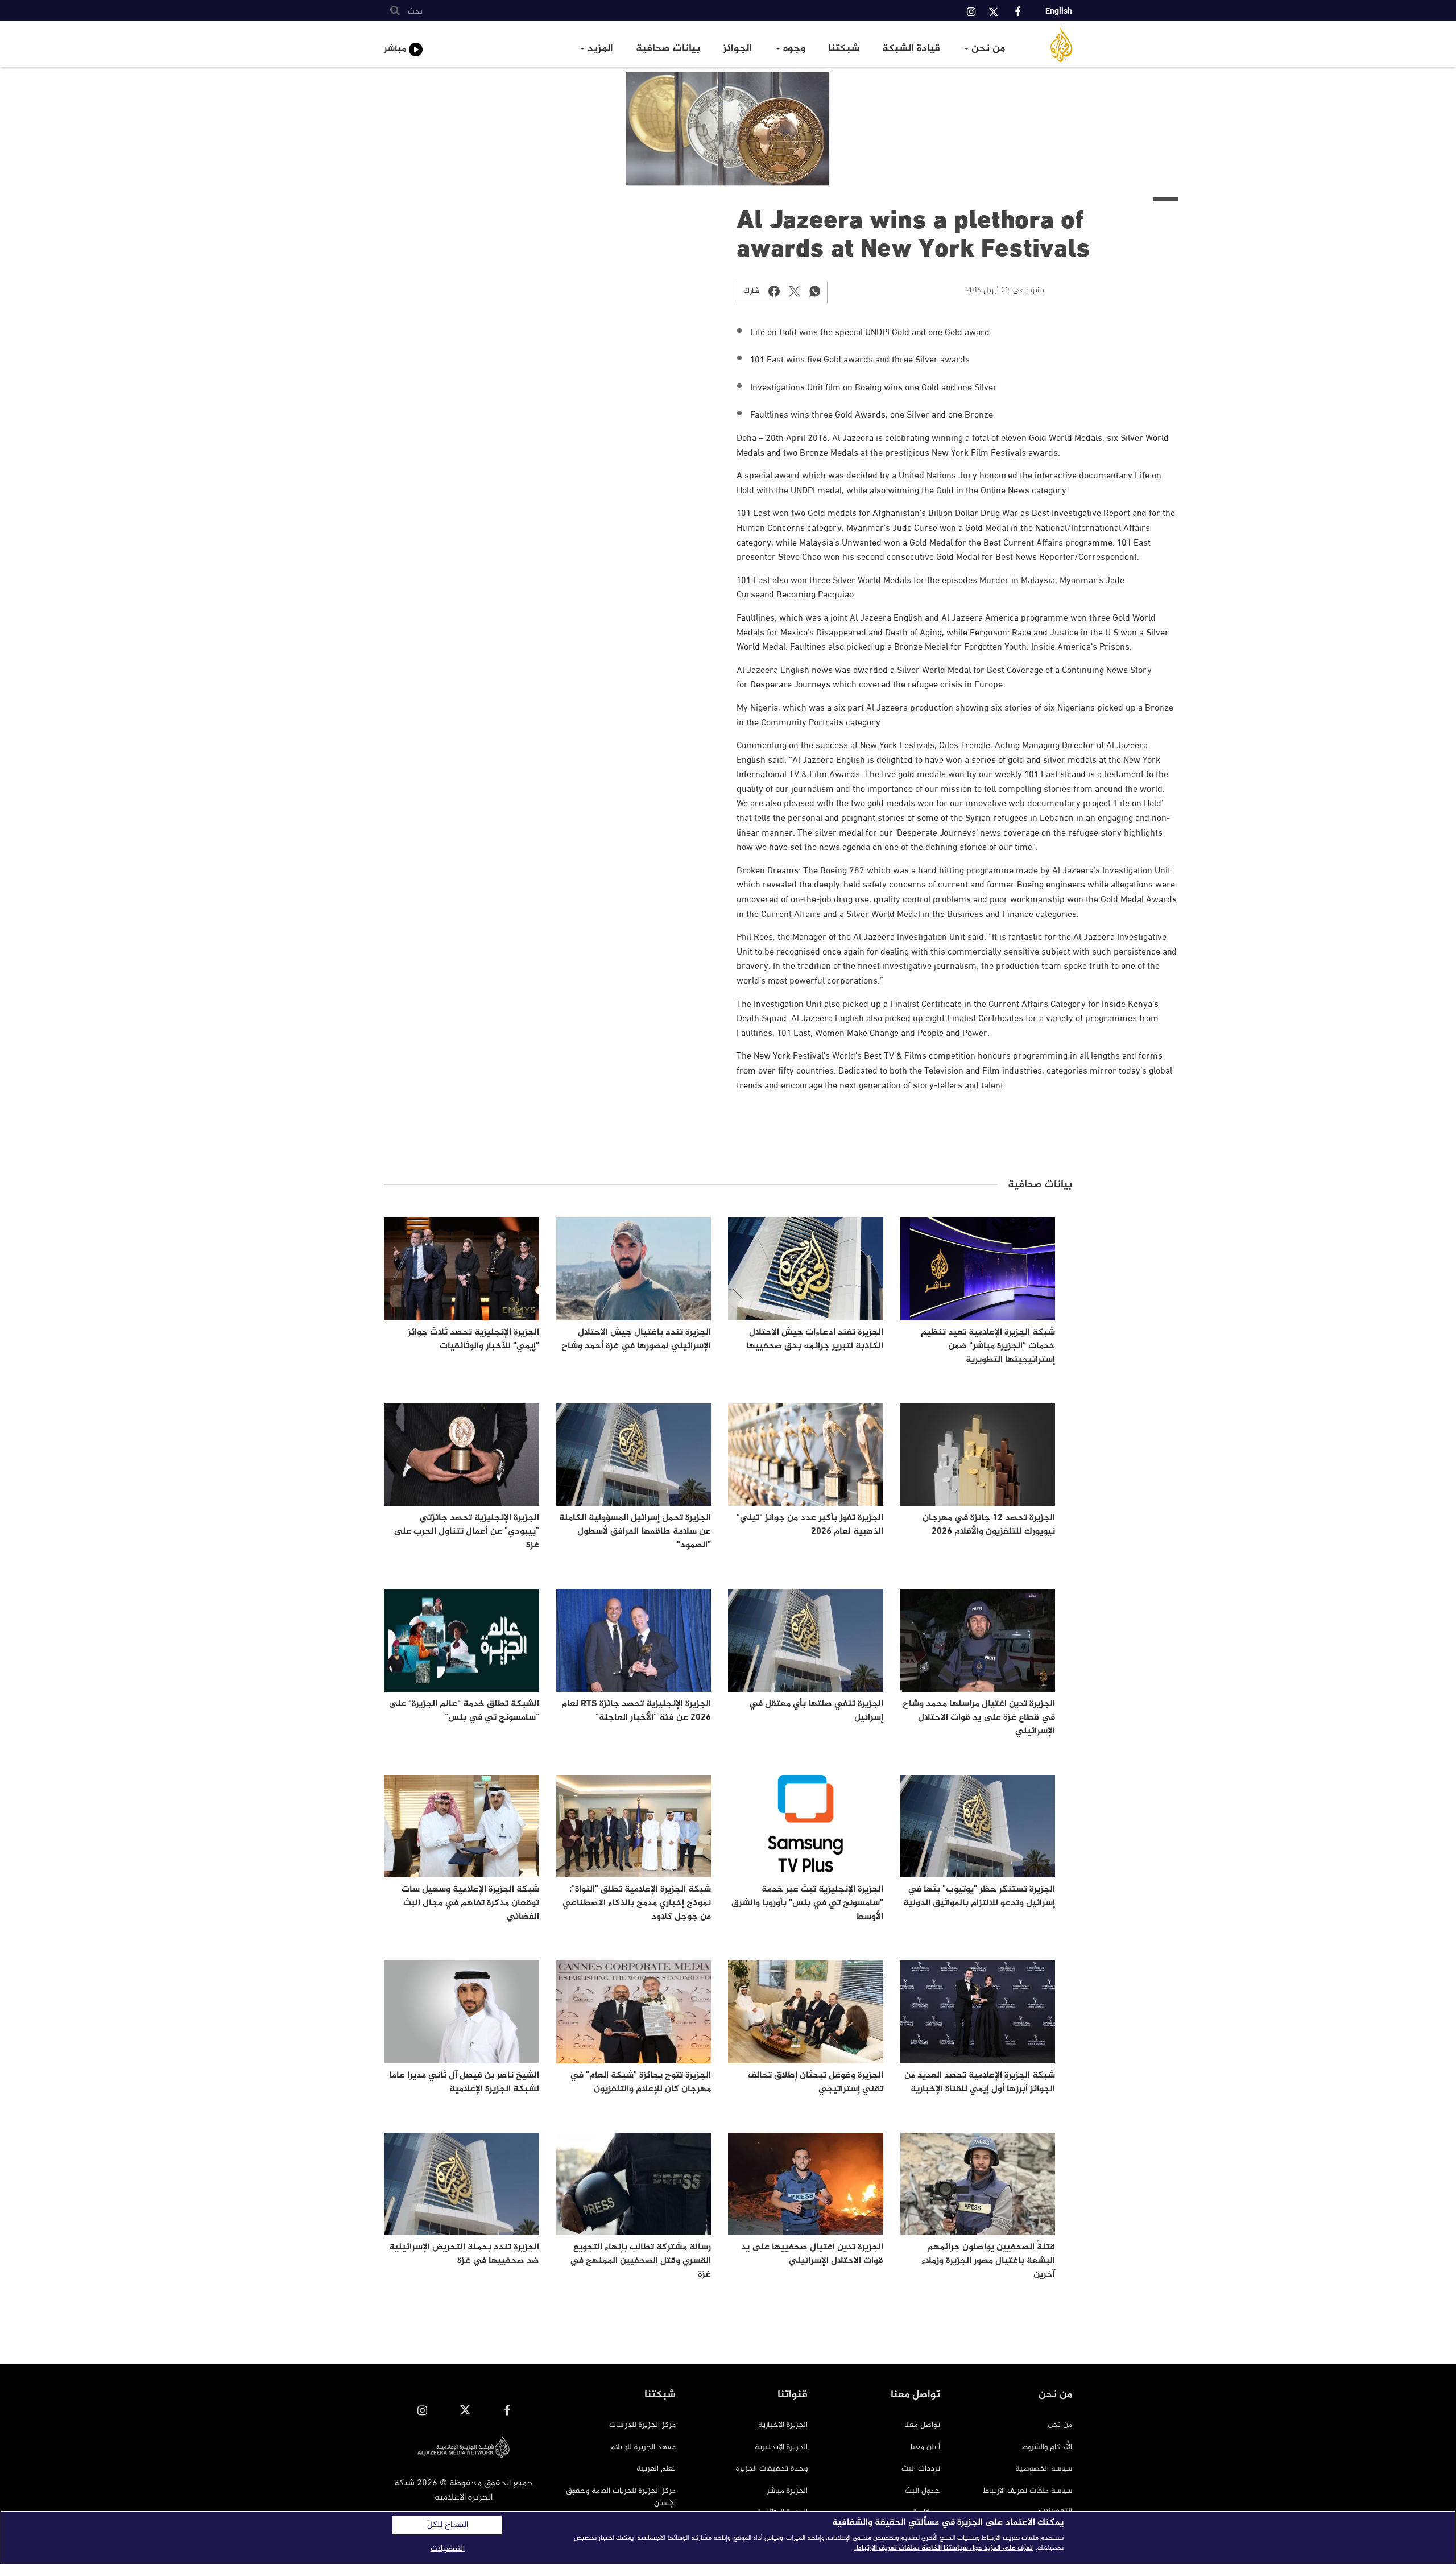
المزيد (599, 49)
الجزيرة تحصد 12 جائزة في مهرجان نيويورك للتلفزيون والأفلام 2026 (989, 1525)
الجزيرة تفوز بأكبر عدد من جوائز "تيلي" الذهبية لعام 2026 (810, 1525)
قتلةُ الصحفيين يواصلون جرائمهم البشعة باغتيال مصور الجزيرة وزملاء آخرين (988, 2261)
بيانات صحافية (668, 49)
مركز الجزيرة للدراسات (642, 2425)
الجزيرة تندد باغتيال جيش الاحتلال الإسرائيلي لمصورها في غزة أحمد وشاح (636, 1339)
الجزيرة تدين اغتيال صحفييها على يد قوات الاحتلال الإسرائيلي (812, 2254)
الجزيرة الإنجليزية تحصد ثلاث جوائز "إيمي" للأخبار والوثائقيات (473, 1339)
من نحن (987, 49)
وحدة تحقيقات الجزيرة (772, 2469)
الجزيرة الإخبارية (783, 2425)
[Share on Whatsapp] (815, 291)
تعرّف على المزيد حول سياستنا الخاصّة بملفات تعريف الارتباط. (944, 2548)
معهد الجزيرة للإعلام (643, 2447)
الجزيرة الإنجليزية (781, 2447)
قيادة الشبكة (911, 49)
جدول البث (923, 2491)
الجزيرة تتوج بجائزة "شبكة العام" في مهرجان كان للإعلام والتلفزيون (640, 2082)
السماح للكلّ (448, 2525)
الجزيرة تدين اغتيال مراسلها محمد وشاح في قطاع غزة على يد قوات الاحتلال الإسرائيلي (979, 1718)
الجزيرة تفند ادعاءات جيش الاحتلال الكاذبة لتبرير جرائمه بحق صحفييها (815, 1339)
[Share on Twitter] (795, 291)
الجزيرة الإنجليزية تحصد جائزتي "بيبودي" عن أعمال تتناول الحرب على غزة (466, 1532)
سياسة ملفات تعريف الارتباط (1027, 2491)
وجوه (793, 49)
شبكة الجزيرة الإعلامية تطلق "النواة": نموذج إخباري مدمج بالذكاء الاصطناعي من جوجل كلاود (637, 1903)
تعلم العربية (656, 2469)
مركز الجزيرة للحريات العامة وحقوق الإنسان (621, 2497)
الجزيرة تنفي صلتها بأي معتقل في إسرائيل (816, 1711)
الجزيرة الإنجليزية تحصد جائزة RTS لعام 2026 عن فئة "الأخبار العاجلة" (636, 1711)
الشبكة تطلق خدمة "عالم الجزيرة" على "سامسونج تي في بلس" (464, 1711)
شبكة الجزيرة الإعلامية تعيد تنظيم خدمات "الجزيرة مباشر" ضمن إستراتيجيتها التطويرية (988, 1346)
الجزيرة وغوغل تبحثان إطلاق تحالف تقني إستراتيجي (816, 2082)
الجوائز (737, 49)
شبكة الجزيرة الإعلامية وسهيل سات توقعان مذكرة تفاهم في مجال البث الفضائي (470, 1903)
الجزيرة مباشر (787, 2491)
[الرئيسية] (1048, 44)
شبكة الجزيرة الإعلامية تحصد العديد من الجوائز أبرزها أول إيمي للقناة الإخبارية (980, 2082)
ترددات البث (921, 2469)
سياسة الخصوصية (1044, 2469)
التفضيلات (448, 2549)
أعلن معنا (925, 2447)
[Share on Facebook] (774, 291)
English (1059, 11)
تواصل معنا (922, 2425)
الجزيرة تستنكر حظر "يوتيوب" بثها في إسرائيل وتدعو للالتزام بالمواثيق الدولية (979, 1896)
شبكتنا (844, 49)
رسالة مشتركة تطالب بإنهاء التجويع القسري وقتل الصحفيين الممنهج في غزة (640, 2261)
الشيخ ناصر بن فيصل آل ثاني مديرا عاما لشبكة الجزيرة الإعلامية (464, 2082)
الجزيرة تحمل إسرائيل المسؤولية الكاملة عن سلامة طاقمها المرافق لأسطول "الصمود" (635, 1532)
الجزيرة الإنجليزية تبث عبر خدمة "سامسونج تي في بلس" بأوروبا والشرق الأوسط (807, 1903)
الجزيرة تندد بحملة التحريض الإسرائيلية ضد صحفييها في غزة (464, 2254)
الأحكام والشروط (1047, 2447)
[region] (728, 2537)
